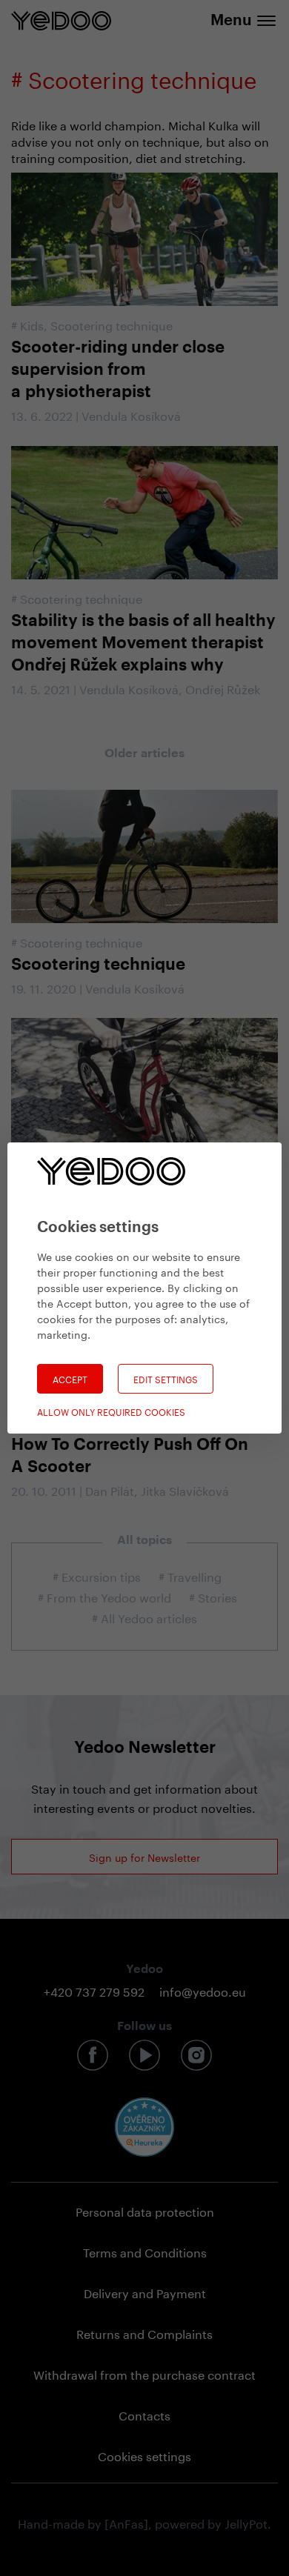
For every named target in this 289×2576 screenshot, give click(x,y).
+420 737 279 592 (94, 1990)
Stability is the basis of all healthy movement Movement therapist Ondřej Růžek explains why (143, 643)
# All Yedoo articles (144, 1617)
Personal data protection (145, 2210)
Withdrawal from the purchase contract (144, 2373)
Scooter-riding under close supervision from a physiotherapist (118, 370)
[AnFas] (126, 2522)
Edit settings (166, 1378)
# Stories (213, 1596)
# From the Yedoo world (104, 1596)
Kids (32, 324)
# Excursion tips (97, 1575)
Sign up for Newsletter (144, 1857)
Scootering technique (112, 324)
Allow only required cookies (111, 1411)
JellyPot (246, 2522)
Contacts (144, 2414)
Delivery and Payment (145, 2292)
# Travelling (190, 1575)
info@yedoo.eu (203, 1990)
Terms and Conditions (145, 2251)
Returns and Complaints (144, 2333)
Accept (70, 1378)
